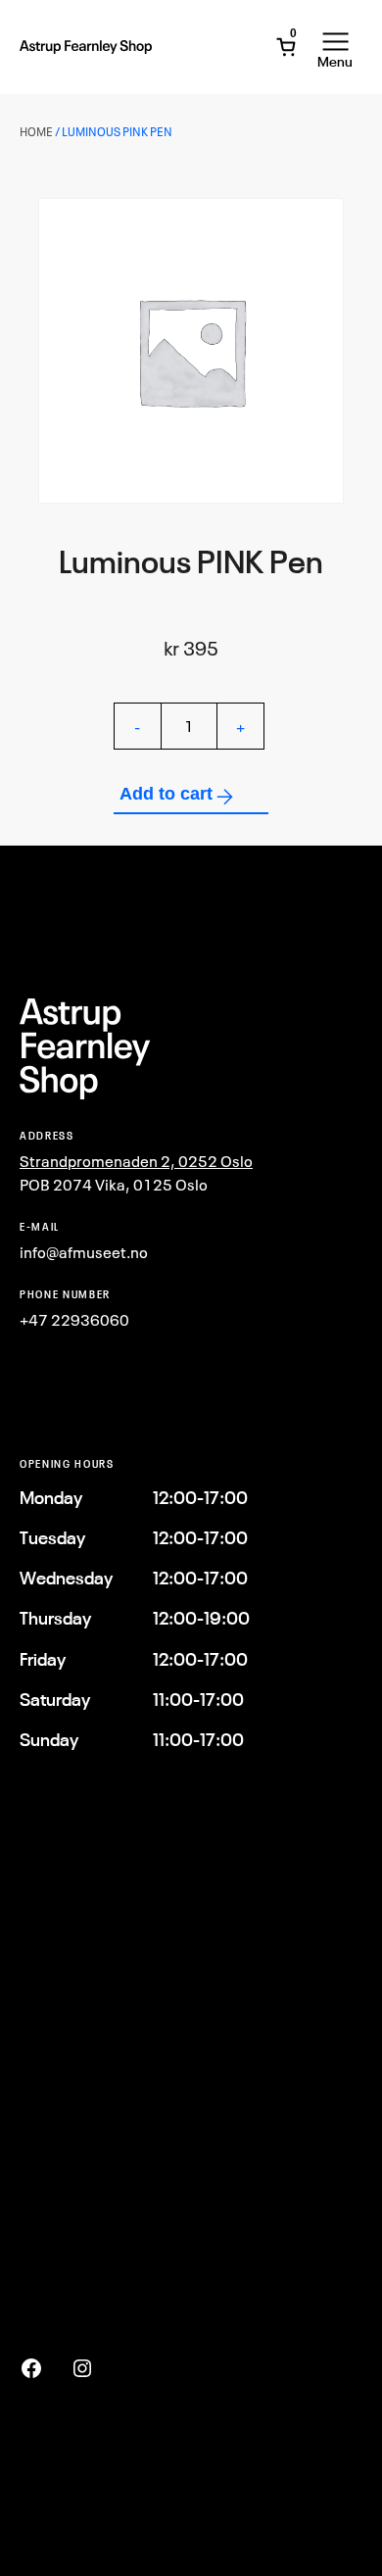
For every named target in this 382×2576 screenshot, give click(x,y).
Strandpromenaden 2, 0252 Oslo (136, 1161)
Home (36, 132)
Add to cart (166, 794)
